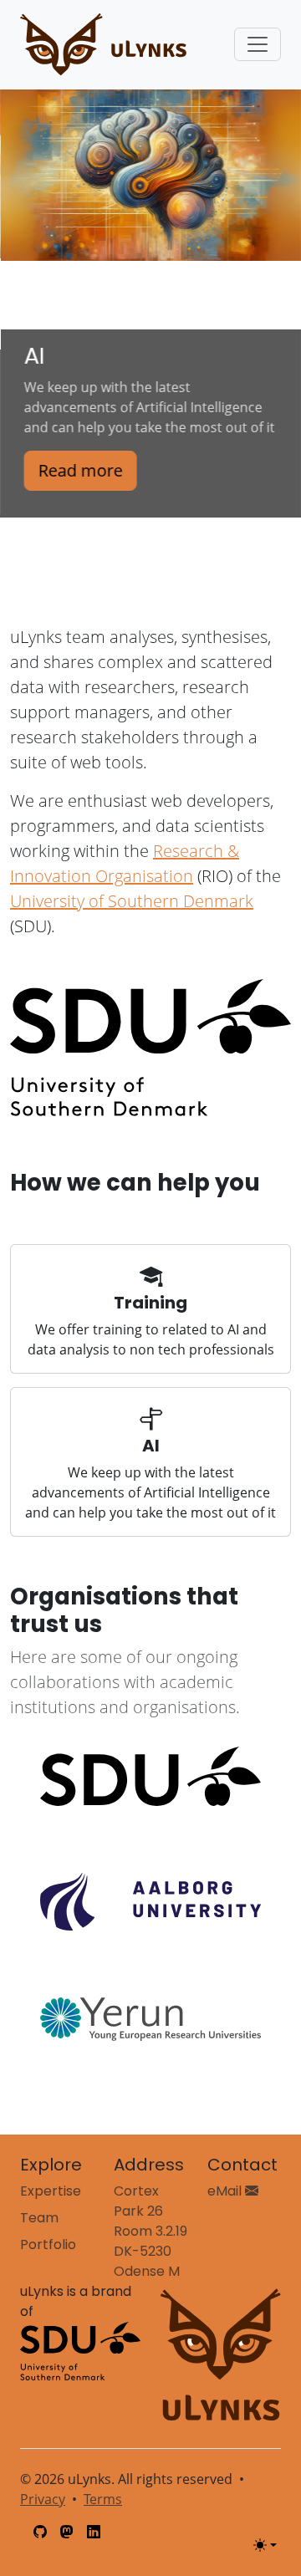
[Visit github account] (40, 2532)
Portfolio (48, 2244)
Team (39, 2218)
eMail (226, 2191)
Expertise (51, 2191)
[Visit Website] (150, 1775)
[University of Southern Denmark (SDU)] (80, 2351)
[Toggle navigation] (258, 44)
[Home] (104, 45)
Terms (103, 2499)
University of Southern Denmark (132, 901)
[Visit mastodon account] (67, 2532)
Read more (80, 470)
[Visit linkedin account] (94, 2532)
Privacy (43, 2499)
